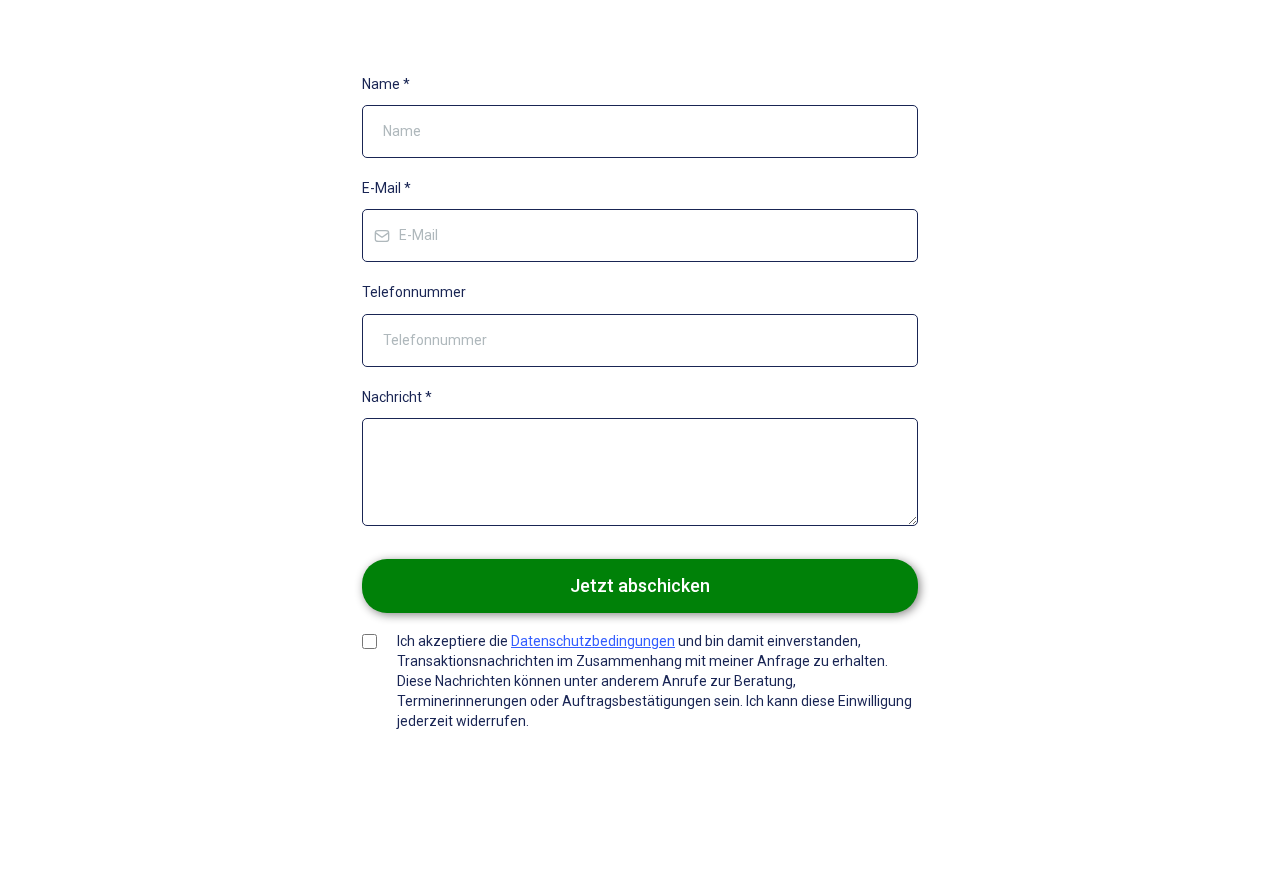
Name (386, 84)
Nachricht (397, 397)
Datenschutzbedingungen (593, 641)
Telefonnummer (414, 292)
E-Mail (386, 188)
